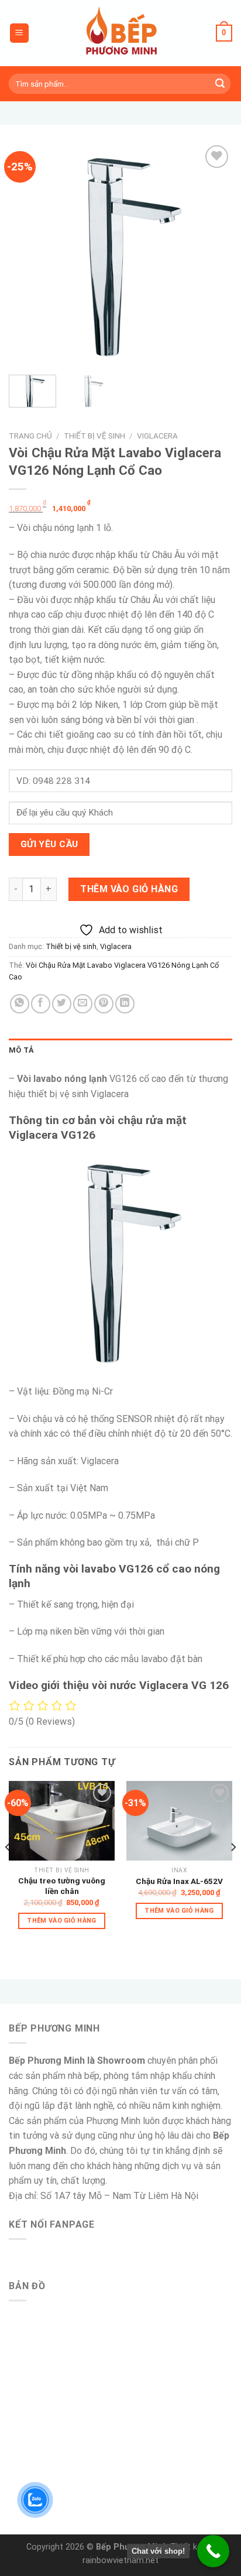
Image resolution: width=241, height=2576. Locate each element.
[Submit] (220, 84)
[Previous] (28, 254)
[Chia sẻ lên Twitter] (62, 1004)
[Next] (213, 254)
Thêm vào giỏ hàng (129, 889)
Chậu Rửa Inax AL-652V (179, 1881)
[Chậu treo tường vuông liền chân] (62, 1821)
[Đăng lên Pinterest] (104, 1004)
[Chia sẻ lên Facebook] (41, 1004)
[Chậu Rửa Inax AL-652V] (179, 1821)
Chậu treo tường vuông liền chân (62, 1886)
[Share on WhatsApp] (20, 1004)
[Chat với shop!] (213, 2551)
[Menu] (20, 33)
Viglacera (157, 436)
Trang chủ (30, 436)
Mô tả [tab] (21, 1050)
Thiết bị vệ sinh (94, 436)
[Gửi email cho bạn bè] (83, 1004)
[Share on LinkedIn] (125, 1004)
